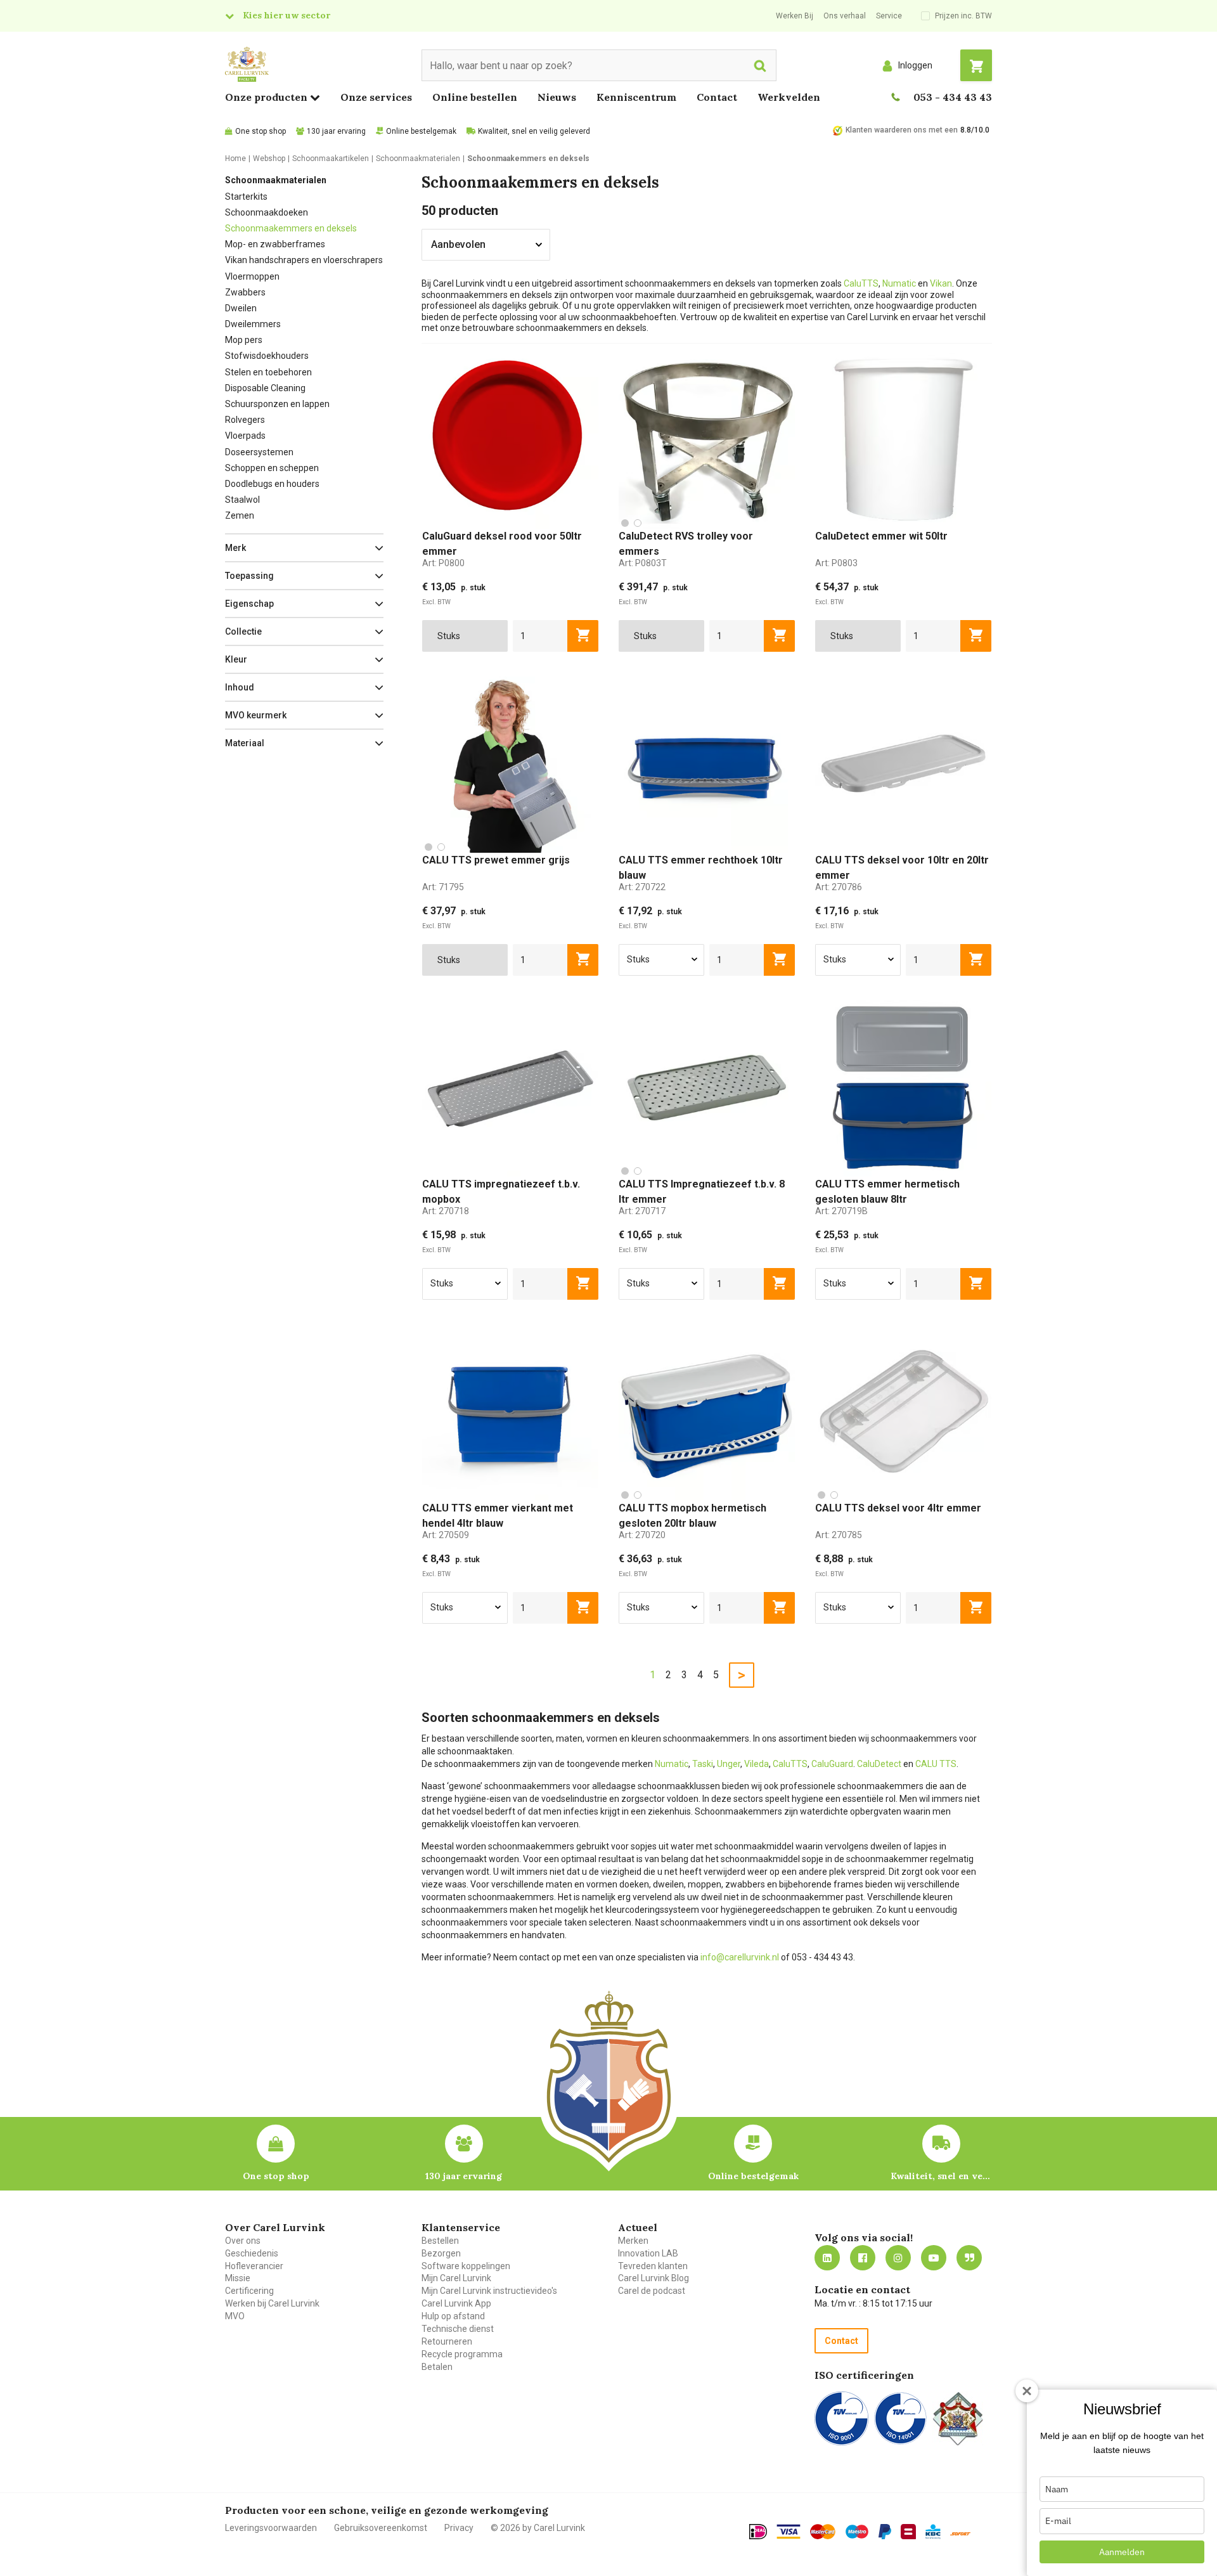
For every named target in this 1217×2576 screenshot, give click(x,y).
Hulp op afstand (453, 2316)
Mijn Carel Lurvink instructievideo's (489, 2291)
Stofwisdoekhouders (267, 356)
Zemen (240, 515)
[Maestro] (857, 2532)
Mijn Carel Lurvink (456, 2278)
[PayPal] (885, 2532)
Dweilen (241, 308)
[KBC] (933, 2532)
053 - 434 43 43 (953, 97)
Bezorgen (441, 2253)
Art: (443, 563)
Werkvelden (789, 97)
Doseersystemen (259, 452)
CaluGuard (832, 1764)
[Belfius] (908, 2532)
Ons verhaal (845, 16)
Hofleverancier (254, 2266)
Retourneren (447, 2341)
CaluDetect (879, 1764)
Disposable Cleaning (265, 388)
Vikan (941, 283)
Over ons (243, 2241)
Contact (717, 97)
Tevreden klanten (653, 2266)
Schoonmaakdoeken (267, 212)
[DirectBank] (960, 2534)
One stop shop (261, 131)
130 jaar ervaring (336, 131)
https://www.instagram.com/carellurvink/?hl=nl (898, 2258)
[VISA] (789, 2532)
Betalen (437, 2367)
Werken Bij (795, 16)
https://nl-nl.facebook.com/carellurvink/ (863, 2258)
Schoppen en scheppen (272, 468)
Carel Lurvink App (456, 2303)
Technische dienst (458, 2329)
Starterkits (246, 197)
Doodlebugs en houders (272, 484)
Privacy (459, 2528)
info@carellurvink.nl (740, 1957)
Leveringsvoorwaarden (271, 2528)
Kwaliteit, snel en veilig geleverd (534, 131)
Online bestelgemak (421, 131)
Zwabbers (245, 292)
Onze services (376, 97)
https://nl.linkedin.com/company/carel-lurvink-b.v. (827, 2258)
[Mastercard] (823, 2532)
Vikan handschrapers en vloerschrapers (304, 260)
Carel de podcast (652, 2291)
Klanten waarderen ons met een (902, 130)
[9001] (841, 2418)
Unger (729, 1764)
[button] (304, 548)
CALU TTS (936, 1764)
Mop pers (244, 340)
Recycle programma (462, 2354)
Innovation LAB (648, 2253)
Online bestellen (475, 97)
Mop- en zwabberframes (275, 244)
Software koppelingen (466, 2266)
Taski (703, 1764)
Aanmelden (1122, 2552)
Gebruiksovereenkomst (381, 2528)
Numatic (900, 283)
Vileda (757, 1764)
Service (889, 16)
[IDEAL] (758, 2532)
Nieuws (557, 97)
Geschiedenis (252, 2253)
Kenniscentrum (636, 97)
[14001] (900, 2418)
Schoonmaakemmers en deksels (291, 228)
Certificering (249, 2291)
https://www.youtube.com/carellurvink (934, 2258)
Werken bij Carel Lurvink (272, 2303)
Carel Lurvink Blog (654, 2278)
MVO (235, 2316)
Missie (238, 2278)
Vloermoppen (252, 276)
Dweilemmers (253, 324)
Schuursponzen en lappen (277, 404)
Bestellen (440, 2241)
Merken (633, 2241)
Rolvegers (245, 420)
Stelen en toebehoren (268, 372)
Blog (969, 2258)
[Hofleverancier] (958, 2418)
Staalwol (242, 500)
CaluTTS (861, 283)
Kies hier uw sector (287, 15)
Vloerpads (245, 436)
